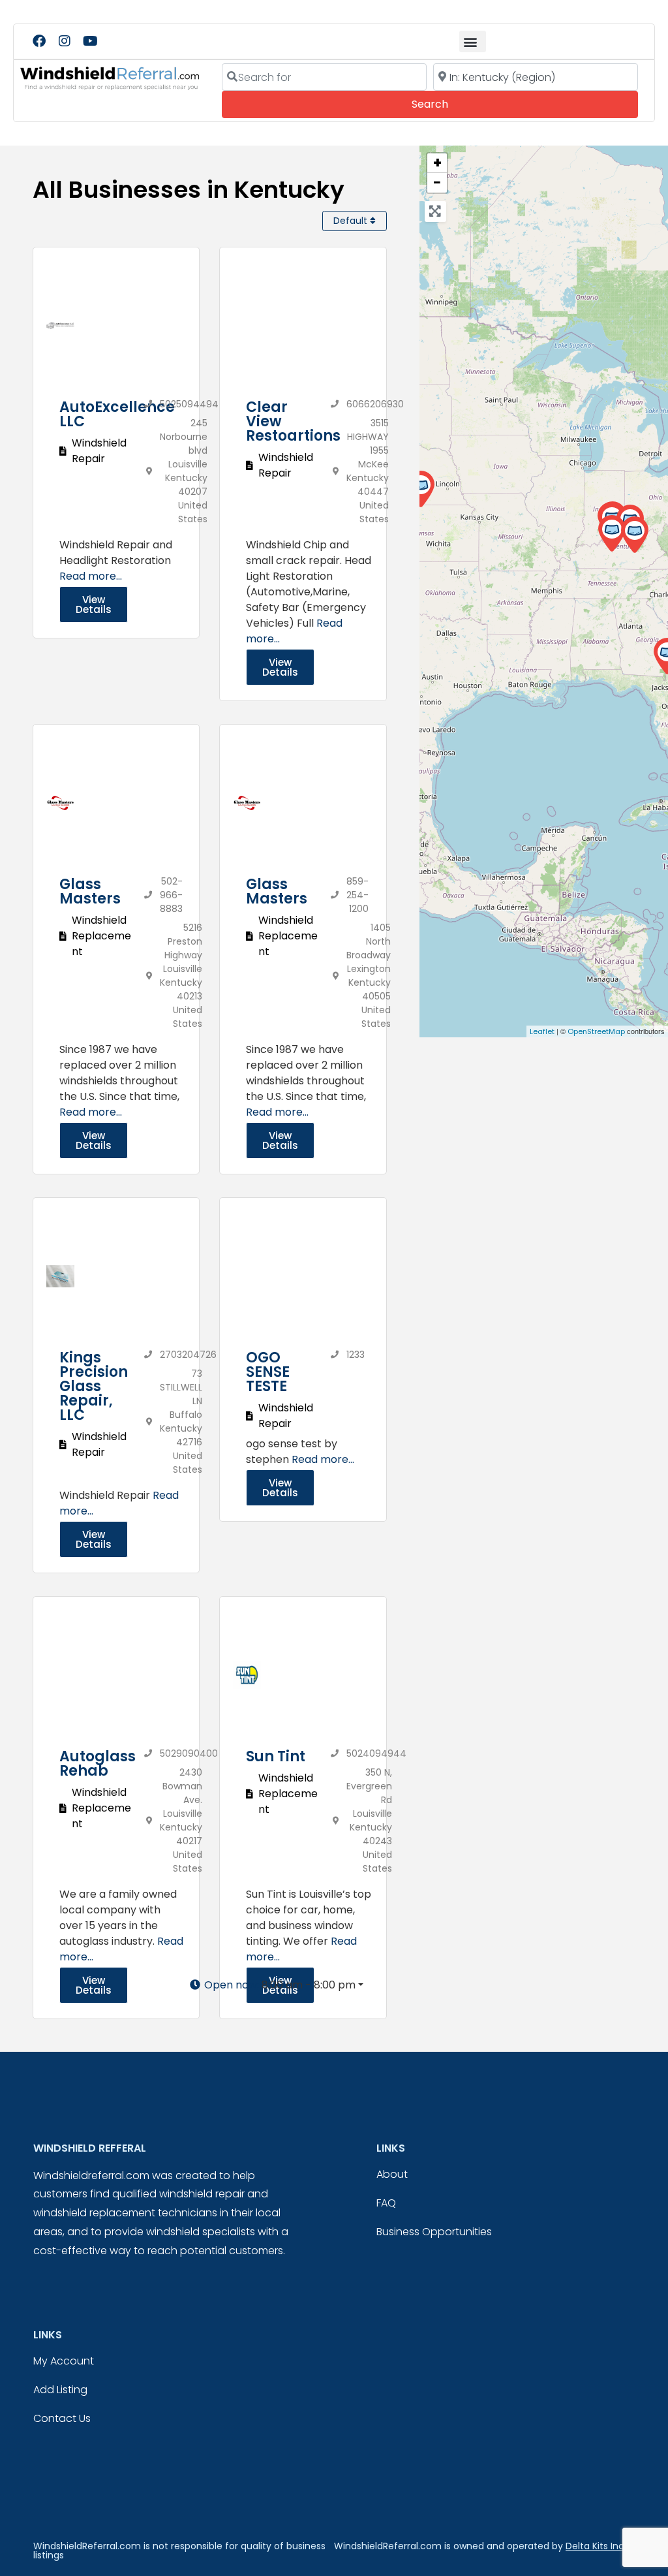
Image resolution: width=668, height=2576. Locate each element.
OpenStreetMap (596, 1031)
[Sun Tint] (420, 489)
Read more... (91, 576)
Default (352, 221)
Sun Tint (276, 1756)
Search (448, 104)
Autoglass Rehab (98, 1764)
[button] (473, 41)
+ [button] (437, 163)
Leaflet (542, 1031)
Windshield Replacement (101, 936)
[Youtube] (90, 41)
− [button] (437, 183)
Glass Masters (90, 891)
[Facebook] (39, 41)
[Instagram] (65, 41)
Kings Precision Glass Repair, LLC (94, 1386)
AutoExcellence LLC (117, 414)
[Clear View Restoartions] (634, 535)
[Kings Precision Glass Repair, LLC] (612, 534)
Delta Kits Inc (595, 2546)
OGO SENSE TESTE (268, 1372)
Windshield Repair (99, 451)
